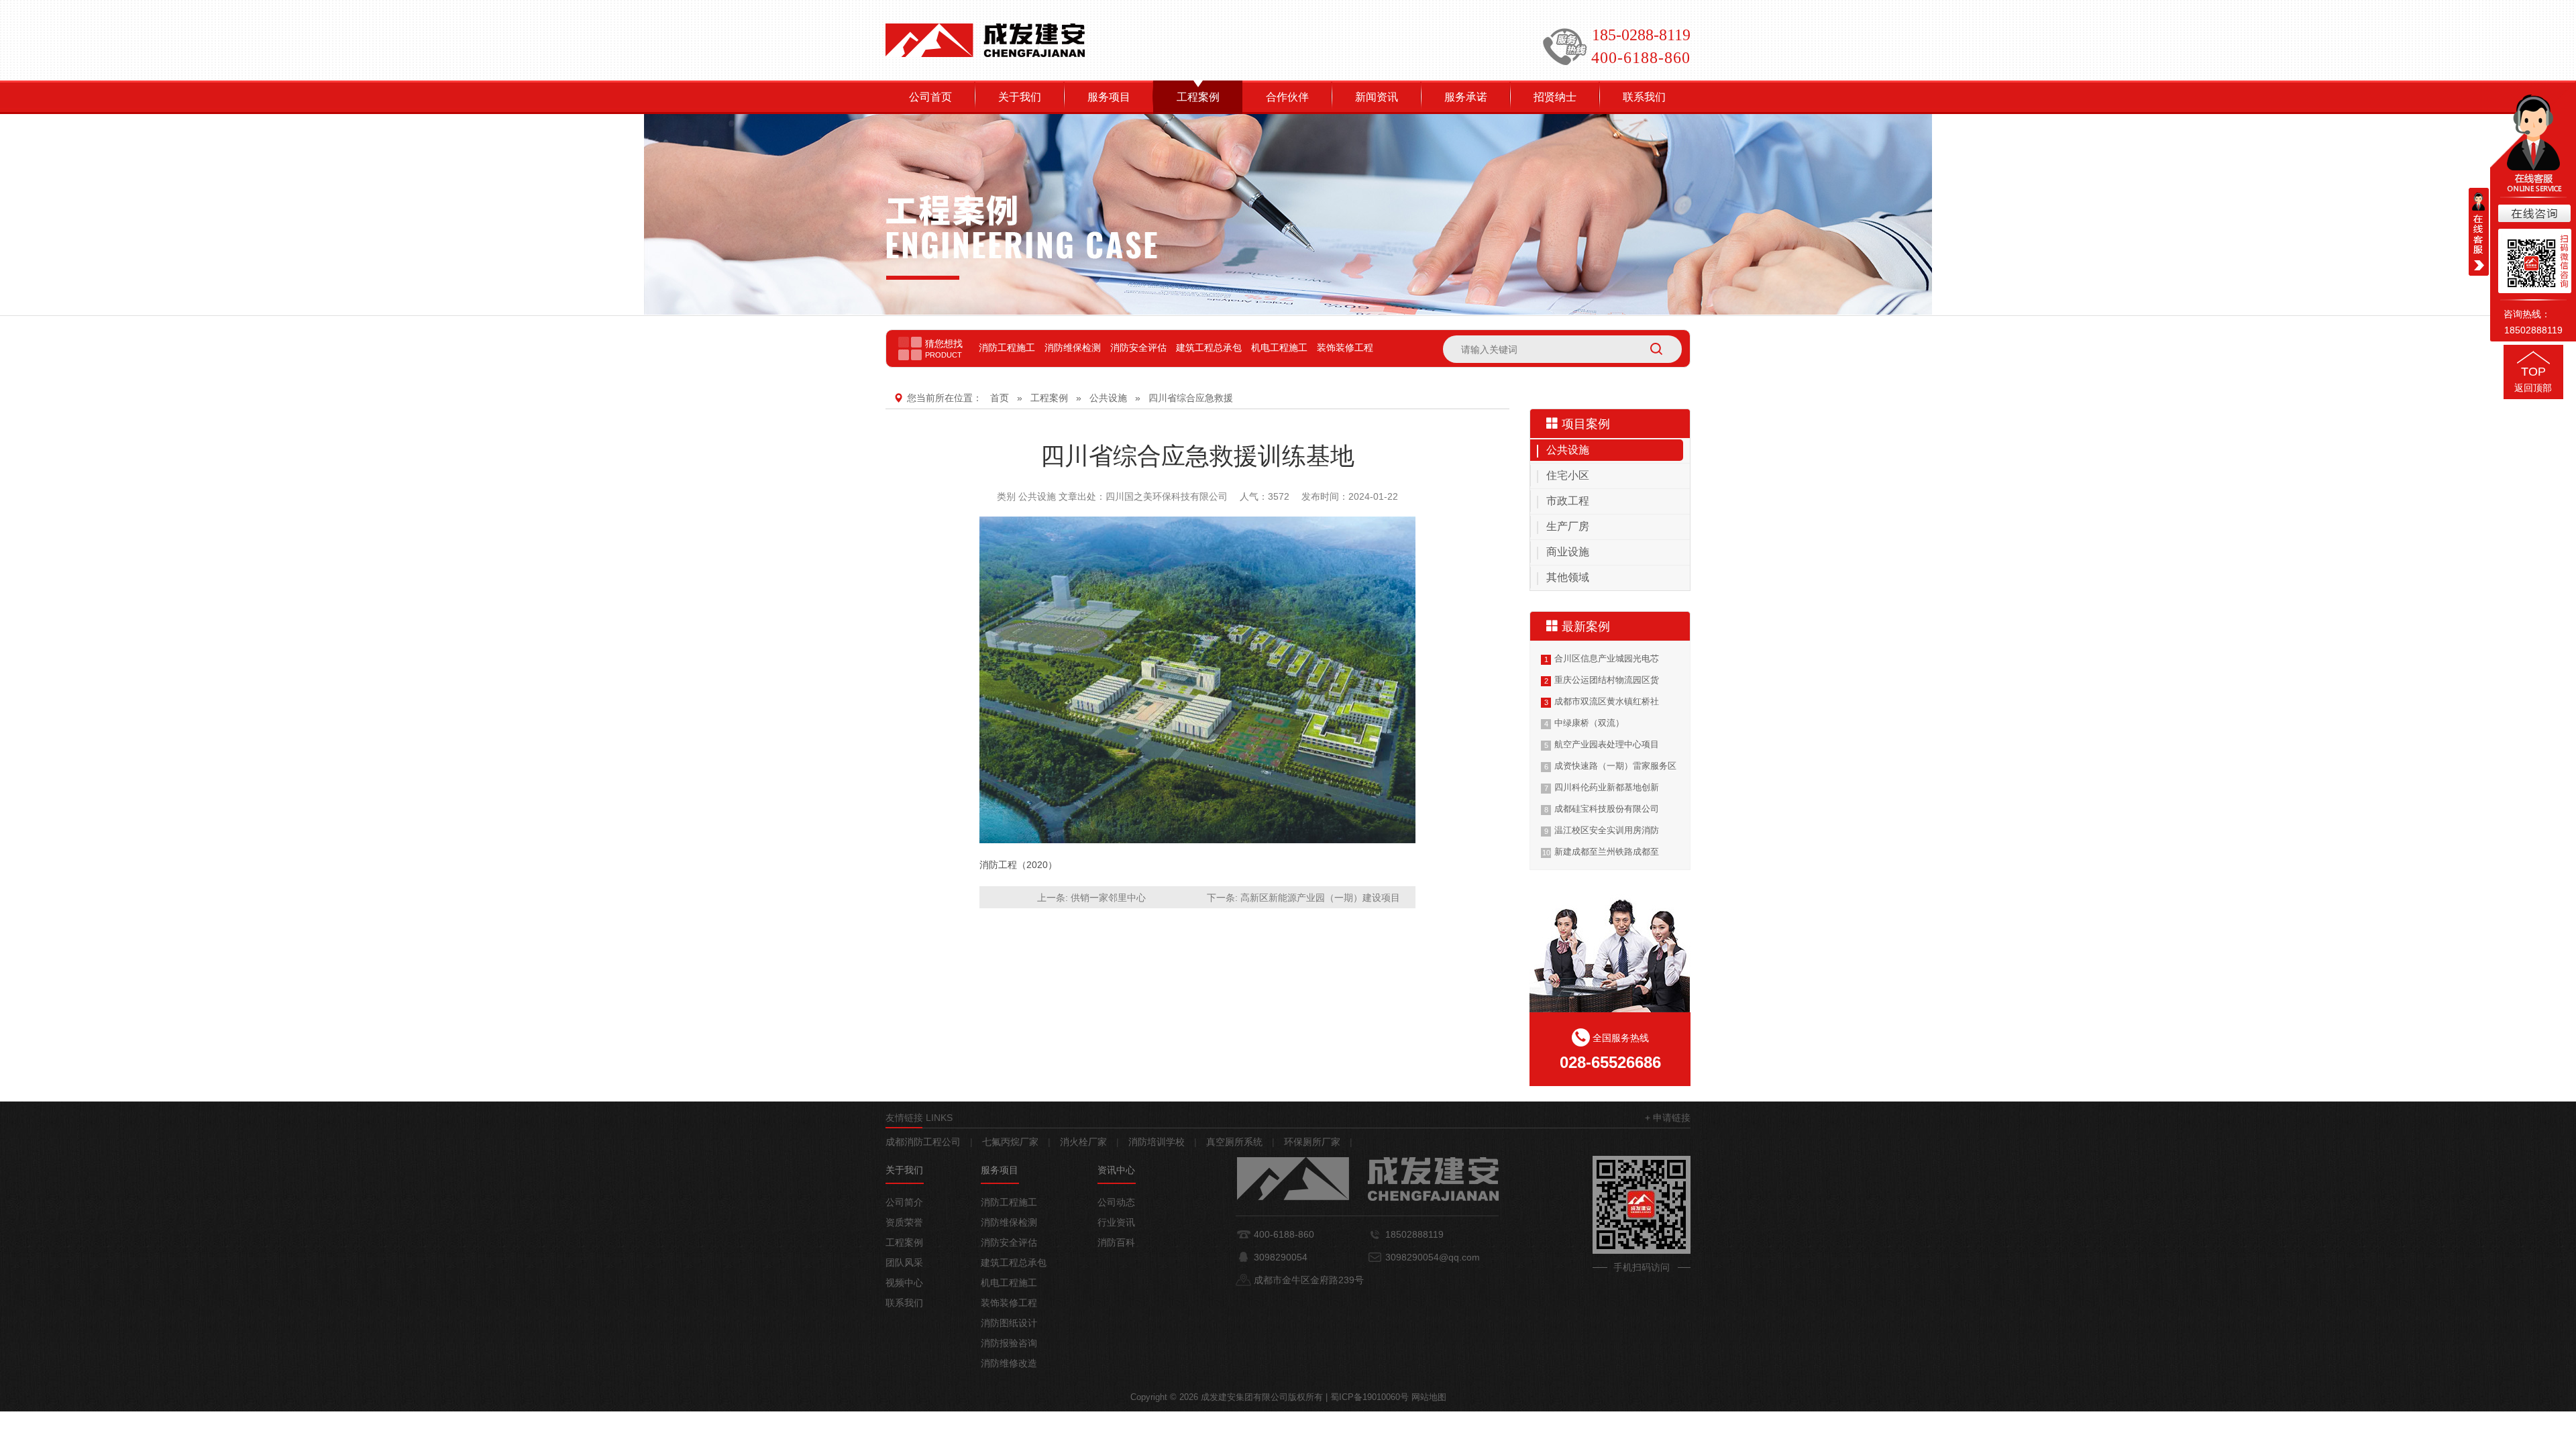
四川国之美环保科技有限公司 (1167, 496)
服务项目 (1109, 97)
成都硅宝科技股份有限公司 (1607, 809)
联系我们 (1644, 97)
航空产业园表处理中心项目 (1607, 744)
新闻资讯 (1377, 97)
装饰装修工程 (1345, 347)
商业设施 (1568, 552)
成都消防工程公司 (923, 1142)
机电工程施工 (1279, 347)
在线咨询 (2533, 214)
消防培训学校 (1157, 1142)
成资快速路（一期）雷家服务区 (1615, 766)
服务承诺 (1466, 97)
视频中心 (904, 1283)
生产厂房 (1568, 526)
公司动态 (1116, 1202)
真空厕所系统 (1234, 1142)
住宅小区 (1568, 475)
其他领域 (1568, 577)
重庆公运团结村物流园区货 (1607, 680)
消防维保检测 (1073, 347)
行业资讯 (1116, 1222)
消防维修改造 (1009, 1363)
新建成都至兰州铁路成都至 (1607, 852)
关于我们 (1020, 97)
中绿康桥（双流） (1589, 723)
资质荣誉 (904, 1222)
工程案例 (1198, 97)
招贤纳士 (1555, 97)
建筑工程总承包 (1209, 347)
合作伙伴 (1287, 97)
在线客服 (2479, 232)
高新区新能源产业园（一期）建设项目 (1320, 898)
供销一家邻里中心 (1108, 898)
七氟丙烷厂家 (1010, 1142)
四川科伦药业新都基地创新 (1607, 787)
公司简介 (904, 1202)
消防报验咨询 (1009, 1343)
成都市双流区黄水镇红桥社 (1607, 701)
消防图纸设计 (1009, 1323)
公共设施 (1108, 398)
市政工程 (1568, 501)
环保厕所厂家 (1312, 1142)
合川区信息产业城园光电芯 (1607, 658)
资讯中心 (1116, 1170)
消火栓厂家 (1083, 1142)
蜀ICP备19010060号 (1370, 1397)
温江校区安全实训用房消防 (1607, 830)
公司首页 (930, 97)
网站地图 (1429, 1397)
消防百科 (1116, 1242)
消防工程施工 (1007, 347)
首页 (1000, 398)
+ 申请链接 (1668, 1118)
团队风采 (904, 1263)
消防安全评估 (1138, 347)
